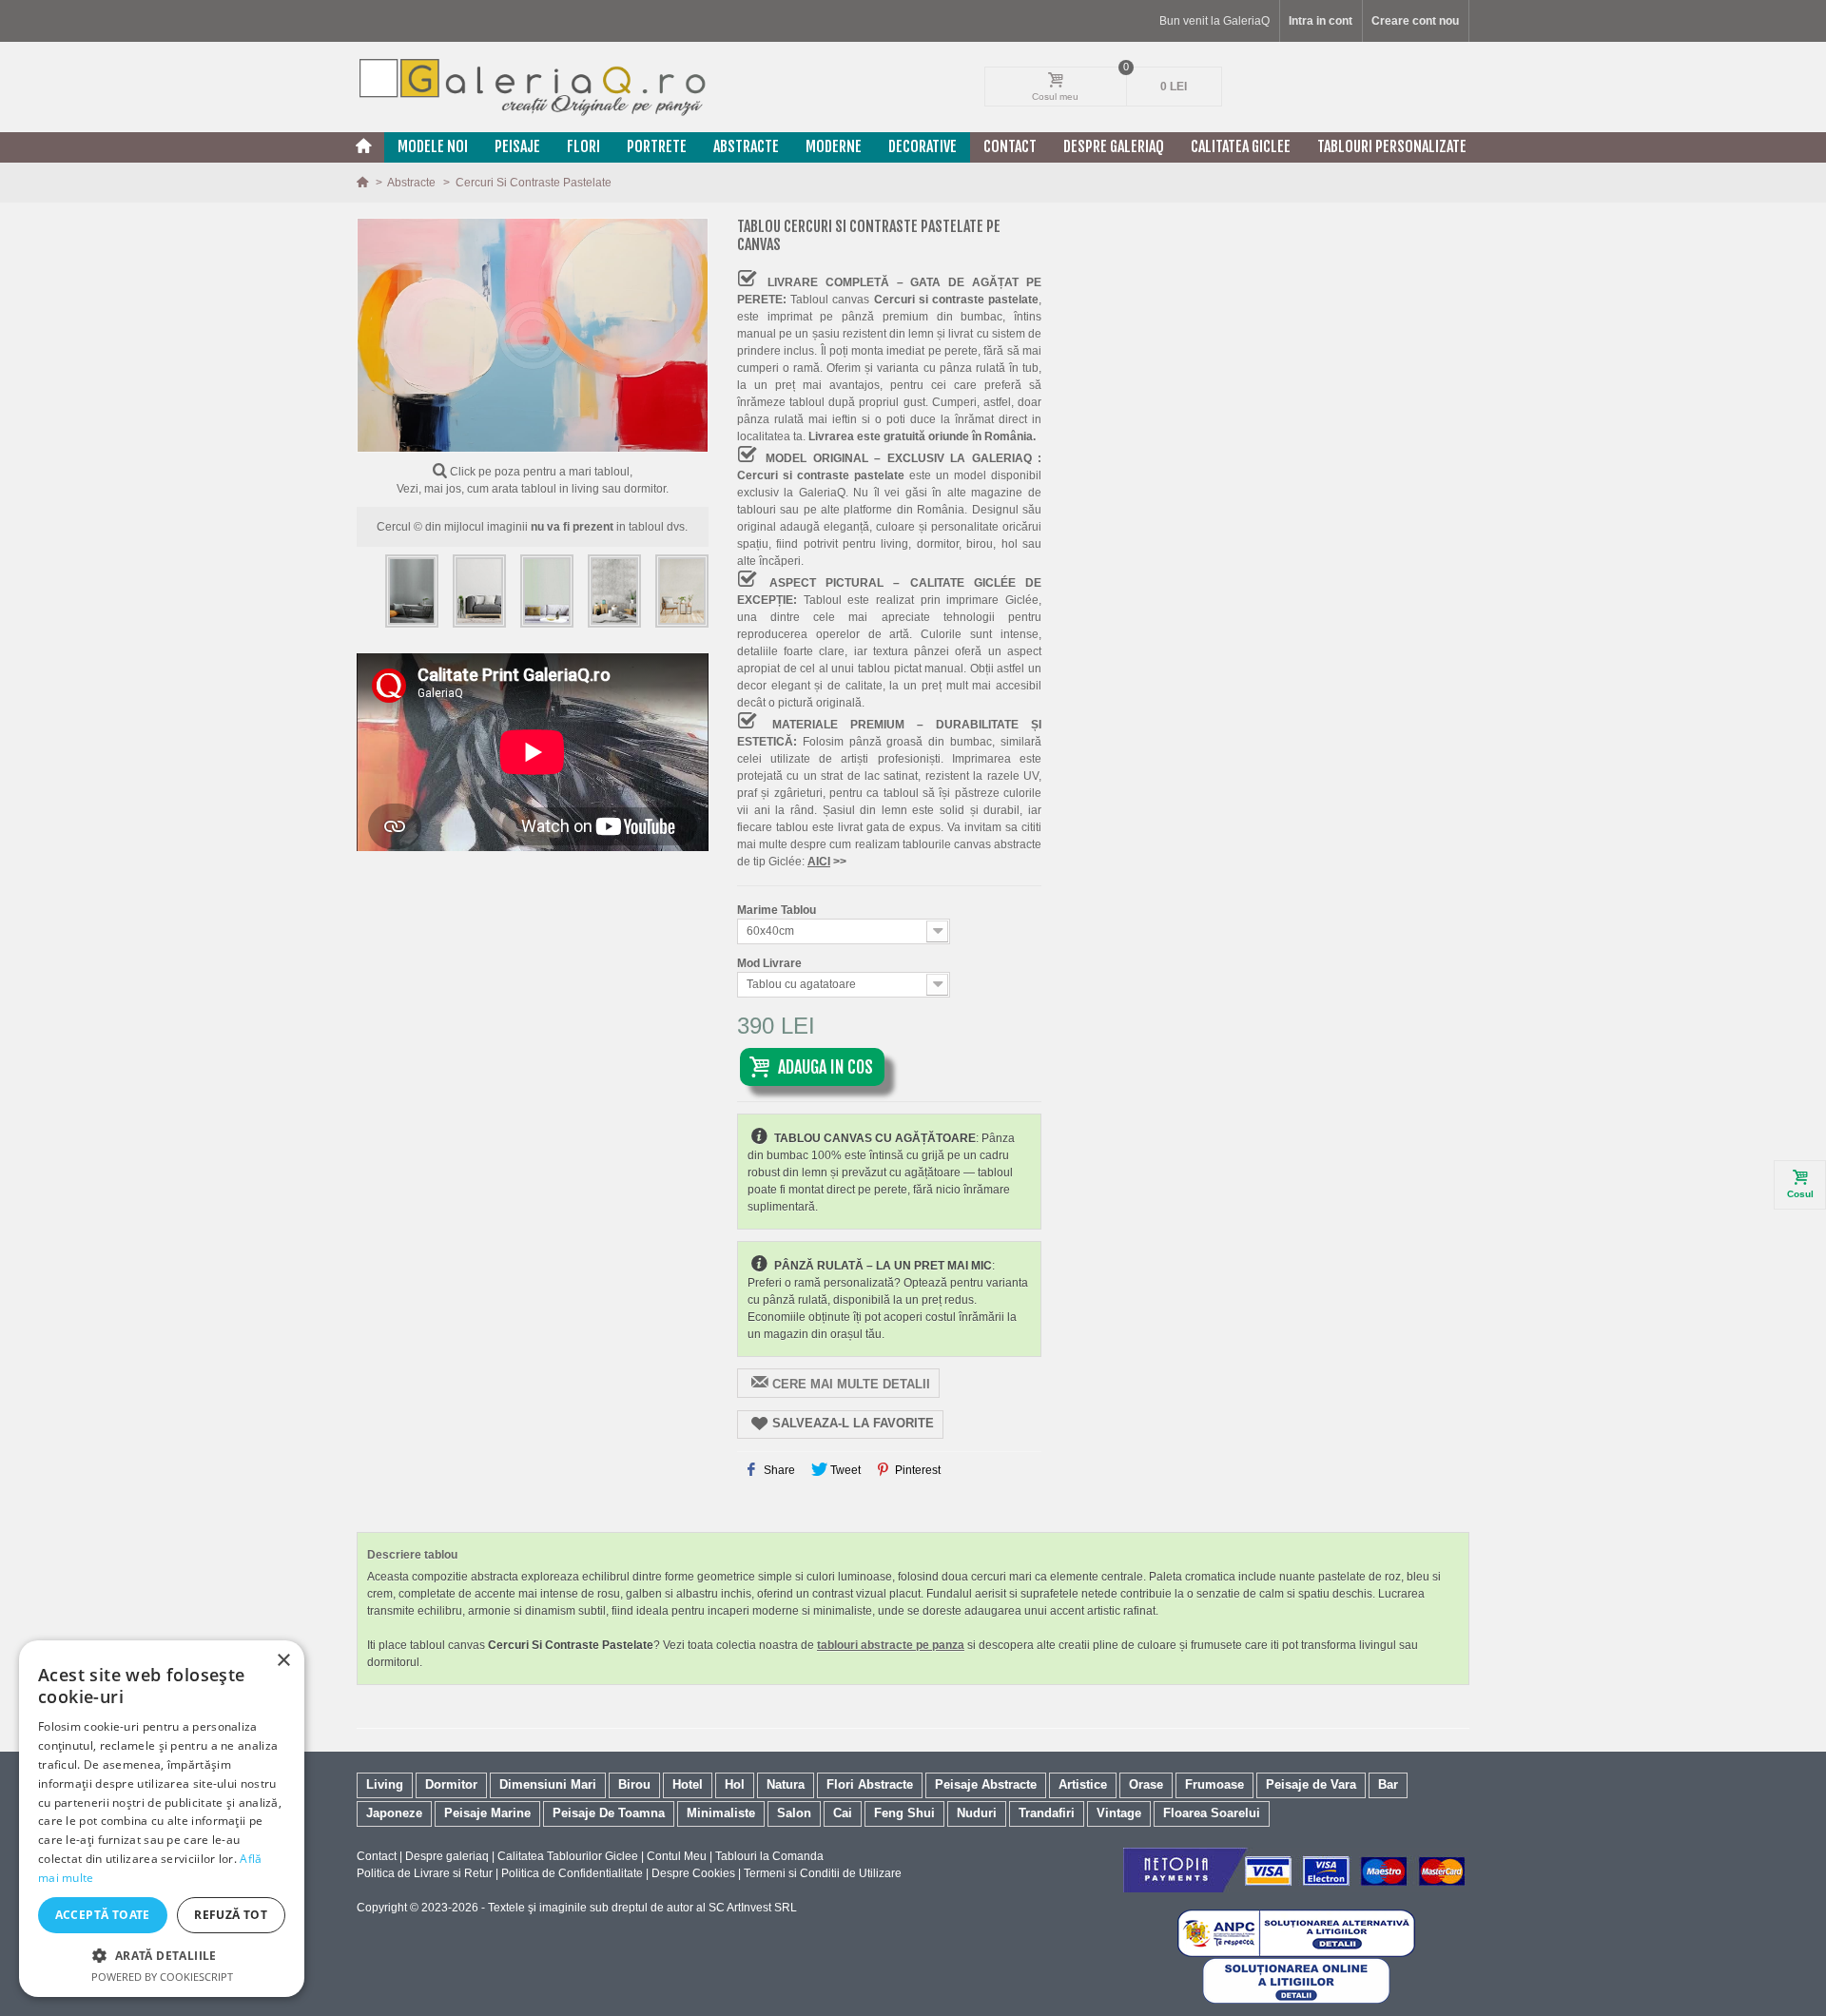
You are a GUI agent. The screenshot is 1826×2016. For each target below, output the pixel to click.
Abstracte (746, 146)
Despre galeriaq (1114, 146)
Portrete (657, 146)
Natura (786, 1784)
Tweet (844, 1470)
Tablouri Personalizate (1392, 146)
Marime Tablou (778, 910)
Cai (843, 1813)
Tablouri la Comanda (769, 1856)
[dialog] (162, 1819)
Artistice (1083, 1784)
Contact (1010, 146)
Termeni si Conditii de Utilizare (823, 1873)
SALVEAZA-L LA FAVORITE (853, 1423)
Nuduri (977, 1813)
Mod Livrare (771, 963)
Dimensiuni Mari (548, 1784)
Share (778, 1470)
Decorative (923, 146)
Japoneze (394, 1813)
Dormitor (451, 1784)
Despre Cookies (693, 1873)
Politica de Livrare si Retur (425, 1873)
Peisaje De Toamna (609, 1813)
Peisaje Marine (487, 1813)
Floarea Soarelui (1212, 1813)
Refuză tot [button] (231, 1915)
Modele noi (433, 146)
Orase (1146, 1784)
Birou (634, 1784)
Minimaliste (721, 1813)
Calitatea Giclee (1241, 146)
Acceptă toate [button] (103, 1915)
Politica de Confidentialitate (572, 1873)
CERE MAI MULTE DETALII (851, 1384)
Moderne (834, 146)
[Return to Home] (364, 183)
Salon (794, 1813)
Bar (1388, 1784)
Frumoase (1214, 1784)
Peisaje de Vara (1311, 1784)
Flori (583, 146)
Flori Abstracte (870, 1784)
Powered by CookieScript (162, 1977)
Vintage (1119, 1813)
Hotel (688, 1784)
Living (385, 1784)
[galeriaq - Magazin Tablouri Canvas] (533, 87)
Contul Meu (677, 1856)
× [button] (283, 1661)
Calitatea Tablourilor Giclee (568, 1856)
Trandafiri (1047, 1813)
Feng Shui (904, 1813)
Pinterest (916, 1470)
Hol (735, 1784)
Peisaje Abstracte (986, 1784)
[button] (162, 1955)
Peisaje (517, 146)
